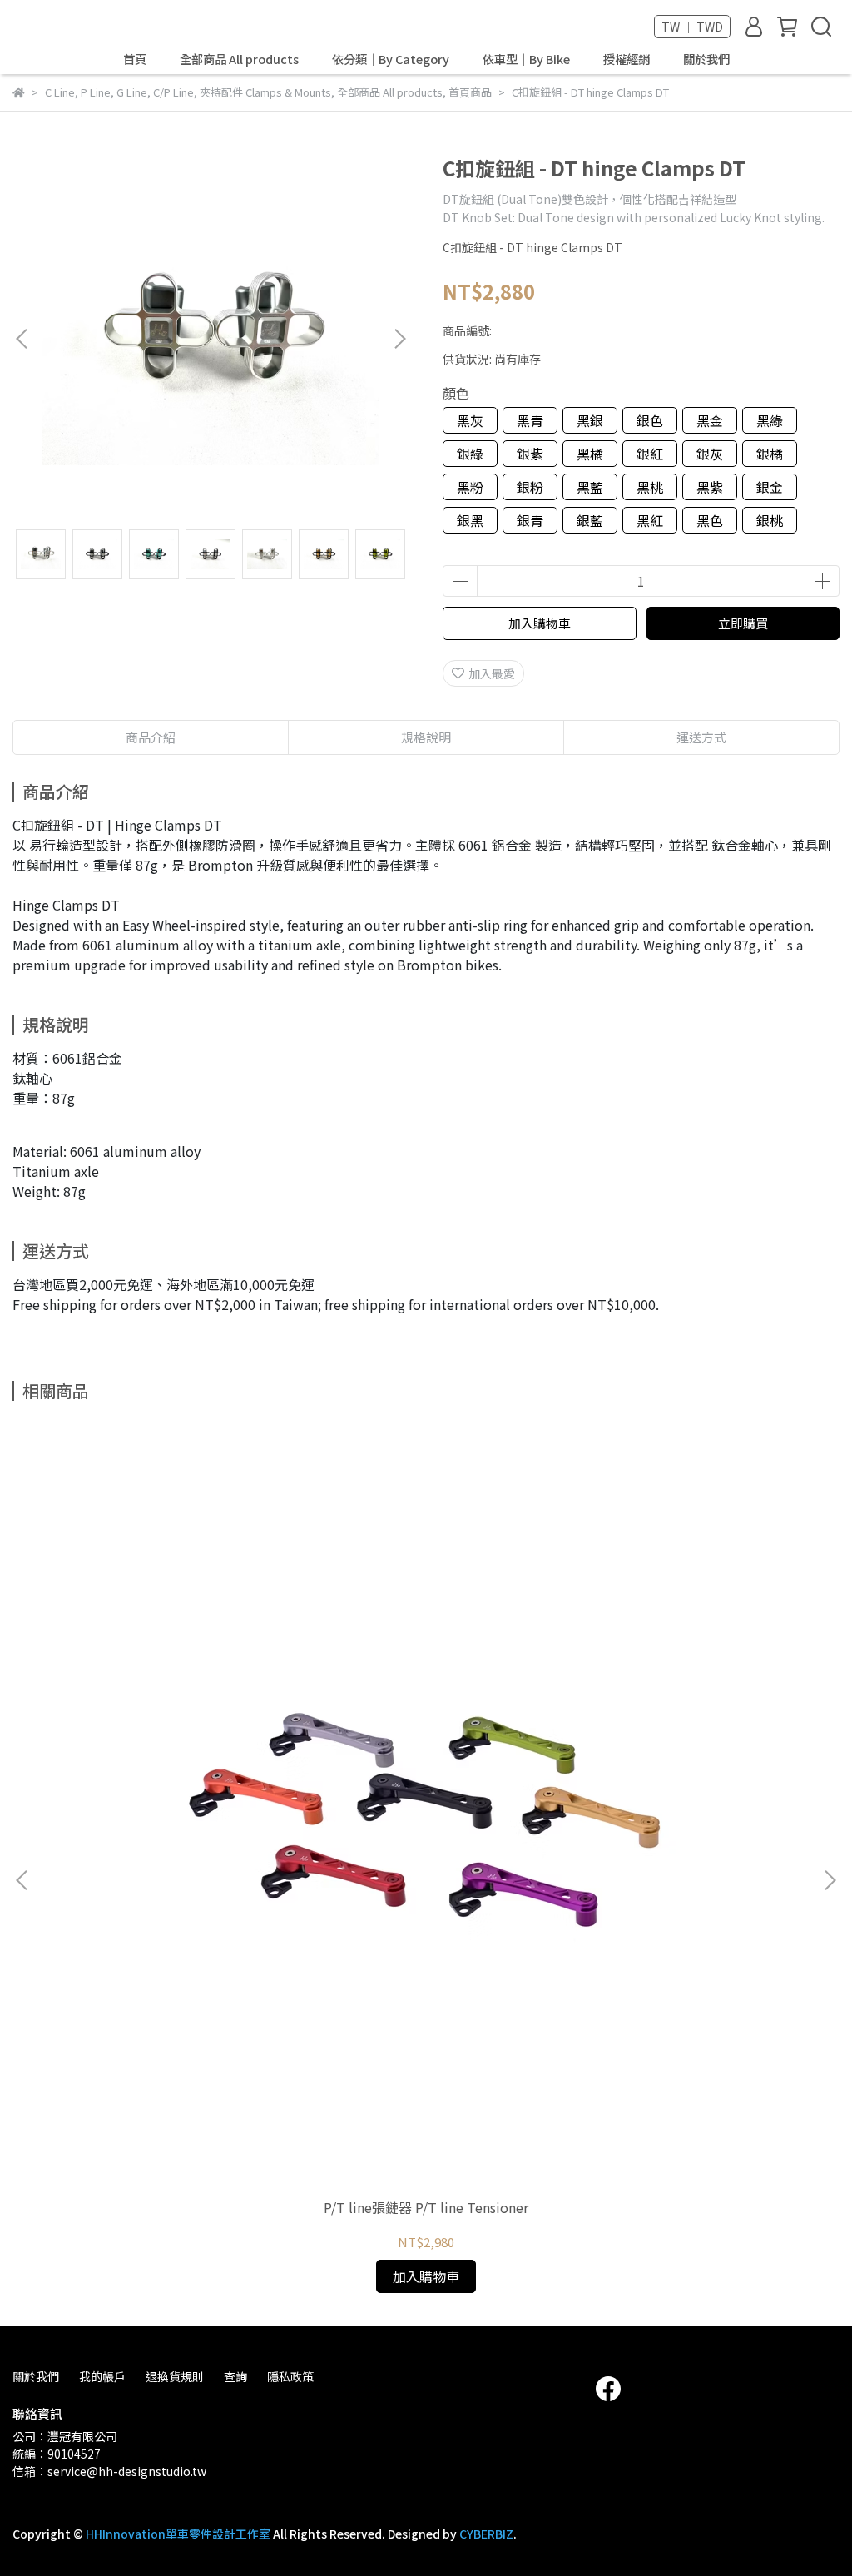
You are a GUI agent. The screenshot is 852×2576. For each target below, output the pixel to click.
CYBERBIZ (486, 2534)
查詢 (235, 2376)
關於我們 (706, 59)
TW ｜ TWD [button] (692, 27)
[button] (399, 339)
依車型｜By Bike (526, 59)
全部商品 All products (239, 59)
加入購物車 (540, 623)
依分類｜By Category (391, 59)
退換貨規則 (175, 2376)
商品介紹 (151, 737)
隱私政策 (290, 2376)
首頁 (135, 59)
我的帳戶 (102, 2376)
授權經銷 (627, 59)
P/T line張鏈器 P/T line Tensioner (426, 2207)
